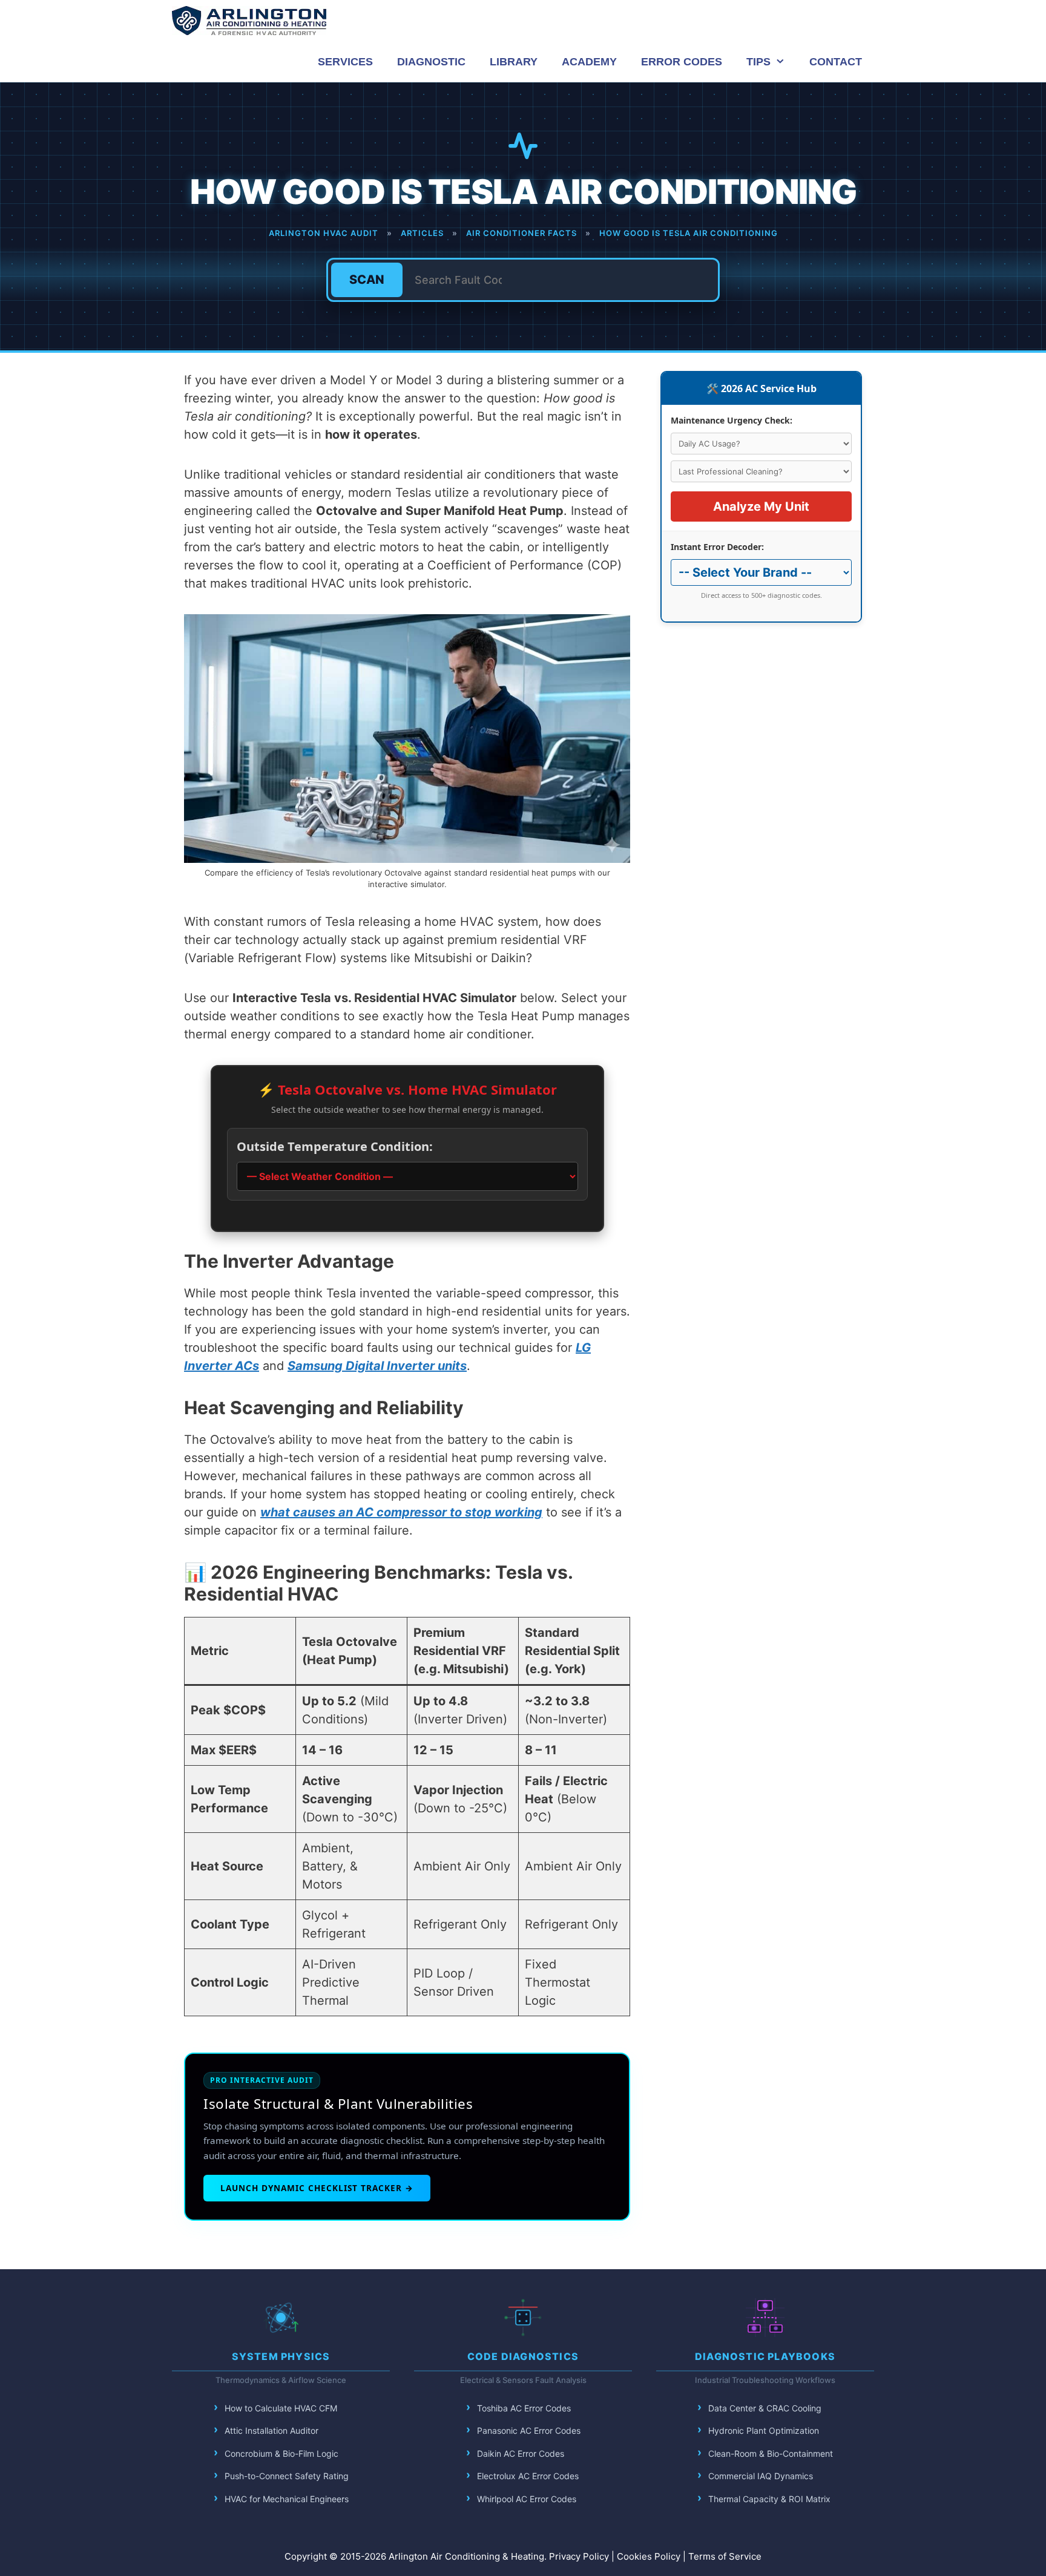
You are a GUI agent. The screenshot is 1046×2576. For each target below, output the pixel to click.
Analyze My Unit (761, 506)
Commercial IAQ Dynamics (761, 2476)
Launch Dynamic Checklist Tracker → (317, 2188)
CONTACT (836, 62)
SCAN (367, 280)
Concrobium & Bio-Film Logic (281, 2453)
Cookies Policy (649, 2556)
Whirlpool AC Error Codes (527, 2499)
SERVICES (345, 62)
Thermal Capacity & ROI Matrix (769, 2499)
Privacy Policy (579, 2556)
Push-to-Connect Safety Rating (287, 2476)
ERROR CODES (682, 62)
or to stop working (488, 1512)
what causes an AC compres (344, 1512)
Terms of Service (725, 2556)
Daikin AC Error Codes (521, 2453)
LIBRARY (514, 62)
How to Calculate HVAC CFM (281, 2408)
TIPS (758, 62)
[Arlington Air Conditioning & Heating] (249, 21)
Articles (422, 233)
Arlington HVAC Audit (324, 233)
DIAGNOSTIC (431, 62)
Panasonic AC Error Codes (529, 2430)
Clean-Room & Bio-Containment (771, 2453)
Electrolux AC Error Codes (528, 2476)
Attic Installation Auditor (271, 2430)
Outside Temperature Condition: (335, 1146)
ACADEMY (589, 62)
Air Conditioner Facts (521, 233)
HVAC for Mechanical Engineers (287, 2499)
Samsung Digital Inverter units (377, 1366)
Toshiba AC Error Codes (524, 2408)
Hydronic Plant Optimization (764, 2430)
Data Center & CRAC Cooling (765, 2408)
